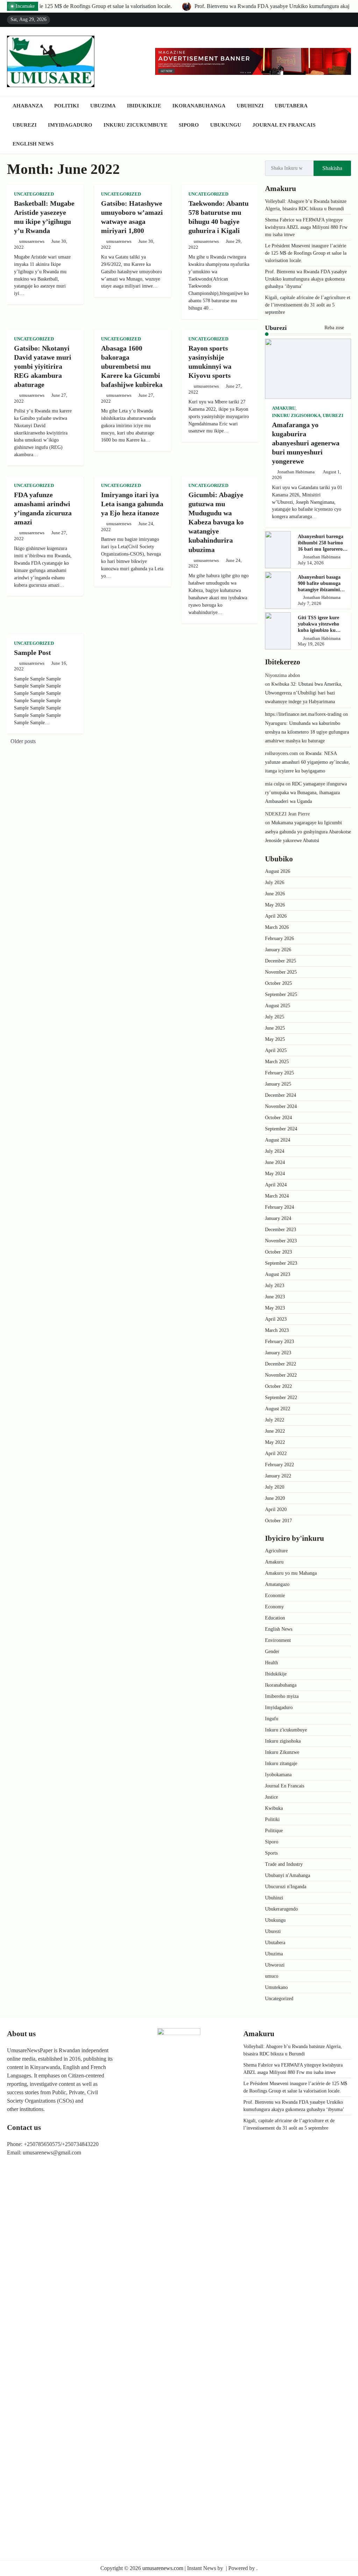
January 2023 (278, 1353)
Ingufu (272, 1719)
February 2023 (280, 1342)
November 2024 (281, 1106)
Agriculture (276, 1551)
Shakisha (332, 168)
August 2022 (278, 1409)
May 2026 (275, 905)
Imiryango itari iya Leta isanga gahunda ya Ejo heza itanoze (132, 504)
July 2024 (275, 1151)
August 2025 (278, 1006)
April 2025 (276, 1050)
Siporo (189, 125)
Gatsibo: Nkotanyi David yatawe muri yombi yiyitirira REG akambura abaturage (43, 366)
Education (275, 1618)
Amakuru (284, 408)
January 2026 (278, 950)
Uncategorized (34, 194)
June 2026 (275, 894)
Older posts (23, 741)
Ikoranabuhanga (199, 106)
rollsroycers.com (281, 753)
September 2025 (281, 994)
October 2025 (278, 983)
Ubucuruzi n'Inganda (286, 1887)
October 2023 (278, 1252)
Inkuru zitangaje (281, 1763)
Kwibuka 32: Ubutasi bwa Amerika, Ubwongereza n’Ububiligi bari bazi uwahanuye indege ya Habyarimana (304, 693)
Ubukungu (226, 125)
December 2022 (281, 1364)
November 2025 (281, 972)
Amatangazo (277, 1584)
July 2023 (275, 1286)
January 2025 (278, 1084)
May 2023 (275, 1308)
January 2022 (278, 1476)
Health (271, 1663)
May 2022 (275, 1442)
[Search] (346, 125)
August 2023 (278, 1274)
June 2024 (275, 1162)
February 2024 (280, 1207)
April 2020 (276, 1509)
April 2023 (276, 1319)
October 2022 (278, 1386)
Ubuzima (103, 106)
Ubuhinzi (250, 106)
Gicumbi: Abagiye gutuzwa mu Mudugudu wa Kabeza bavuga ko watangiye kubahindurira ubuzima (216, 522)
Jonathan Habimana (296, 472)
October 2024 (278, 1118)
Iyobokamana (278, 1775)
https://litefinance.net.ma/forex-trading (303, 714)
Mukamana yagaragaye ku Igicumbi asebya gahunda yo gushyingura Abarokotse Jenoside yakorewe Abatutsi (308, 831)
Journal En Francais (284, 125)
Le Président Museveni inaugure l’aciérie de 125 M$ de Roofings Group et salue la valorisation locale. (306, 253)
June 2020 (275, 1498)
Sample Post (33, 652)
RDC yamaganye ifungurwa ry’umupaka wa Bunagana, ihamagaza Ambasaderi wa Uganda (306, 793)
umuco (272, 1976)
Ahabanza (28, 106)
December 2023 (281, 1230)
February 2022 (280, 1465)
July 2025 (275, 1017)
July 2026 (275, 883)
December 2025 (281, 961)
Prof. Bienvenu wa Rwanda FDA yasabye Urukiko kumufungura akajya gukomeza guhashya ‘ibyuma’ (157, 6)
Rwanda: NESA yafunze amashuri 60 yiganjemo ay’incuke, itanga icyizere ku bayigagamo (307, 762)
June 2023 (275, 1297)
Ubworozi (275, 1965)
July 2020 (275, 1487)
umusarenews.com (163, 2568)
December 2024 (281, 1095)
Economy (274, 1607)
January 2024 (278, 1218)
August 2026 (278, 871)
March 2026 (277, 927)
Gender (272, 1652)
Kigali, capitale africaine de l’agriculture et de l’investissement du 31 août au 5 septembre (308, 305)
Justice (271, 1797)
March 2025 (277, 1062)
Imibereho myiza (282, 1696)
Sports (271, 1853)
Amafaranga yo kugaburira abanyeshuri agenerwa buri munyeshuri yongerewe (306, 443)
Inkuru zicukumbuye (135, 125)
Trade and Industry (284, 1864)
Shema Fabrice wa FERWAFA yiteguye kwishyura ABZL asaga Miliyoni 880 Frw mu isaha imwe (306, 227)
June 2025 (275, 1028)
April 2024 (276, 1185)
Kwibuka (274, 1808)
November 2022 (281, 1375)
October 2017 (278, 1521)
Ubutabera (291, 106)
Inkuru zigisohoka (296, 416)
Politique (274, 1831)
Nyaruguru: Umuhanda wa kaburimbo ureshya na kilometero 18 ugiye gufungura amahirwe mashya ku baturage (307, 732)
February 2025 (280, 1073)
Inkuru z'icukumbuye (286, 1730)
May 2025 (275, 1039)
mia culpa (275, 784)
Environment (278, 1640)
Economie (275, 1596)
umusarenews (32, 241)
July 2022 (275, 1420)
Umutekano (276, 1987)
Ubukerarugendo (281, 1909)
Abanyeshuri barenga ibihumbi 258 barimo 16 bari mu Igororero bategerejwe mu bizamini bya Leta (321, 549)
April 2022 (276, 1453)
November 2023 (281, 1241)
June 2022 (275, 1431)
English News (33, 144)
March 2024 (277, 1196)
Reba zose (335, 328)
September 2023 (281, 1263)
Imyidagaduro (70, 125)
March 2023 (277, 1330)
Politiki (67, 106)
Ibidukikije (144, 106)
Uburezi (25, 125)
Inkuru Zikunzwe (282, 1752)
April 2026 (276, 916)
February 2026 (280, 938)
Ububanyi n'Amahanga (288, 1875)
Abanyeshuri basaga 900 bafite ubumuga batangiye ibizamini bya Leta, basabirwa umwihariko (319, 590)
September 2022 (281, 1398)
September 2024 (281, 1129)
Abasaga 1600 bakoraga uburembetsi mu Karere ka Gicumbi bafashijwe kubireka (132, 366)
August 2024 (278, 1140)
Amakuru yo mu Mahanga (291, 1573)
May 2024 (275, 1174)
